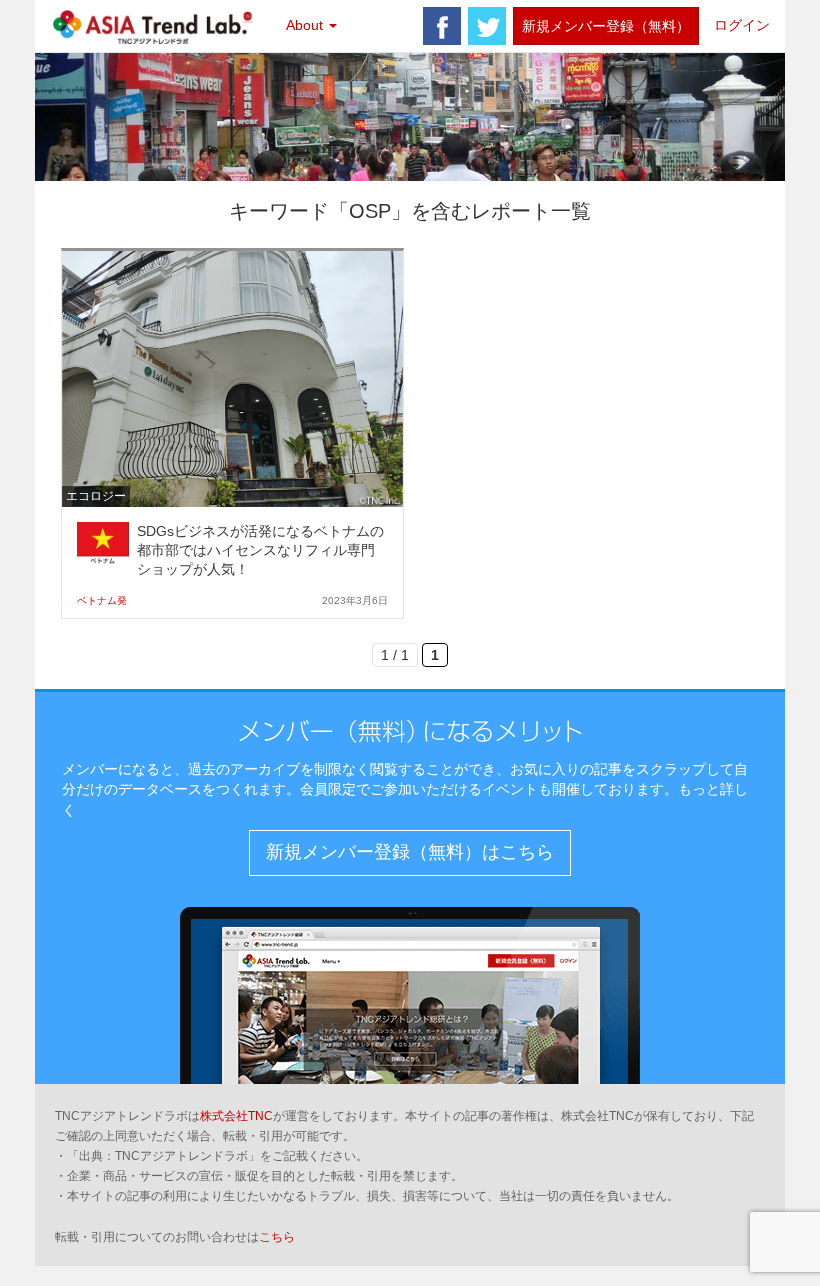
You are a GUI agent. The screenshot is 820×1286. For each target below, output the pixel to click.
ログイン (742, 25)
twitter (487, 26)
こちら (277, 1237)
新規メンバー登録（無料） (606, 26)
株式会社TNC (236, 1116)
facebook (442, 26)
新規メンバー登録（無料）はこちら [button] (410, 852)
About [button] (306, 25)
